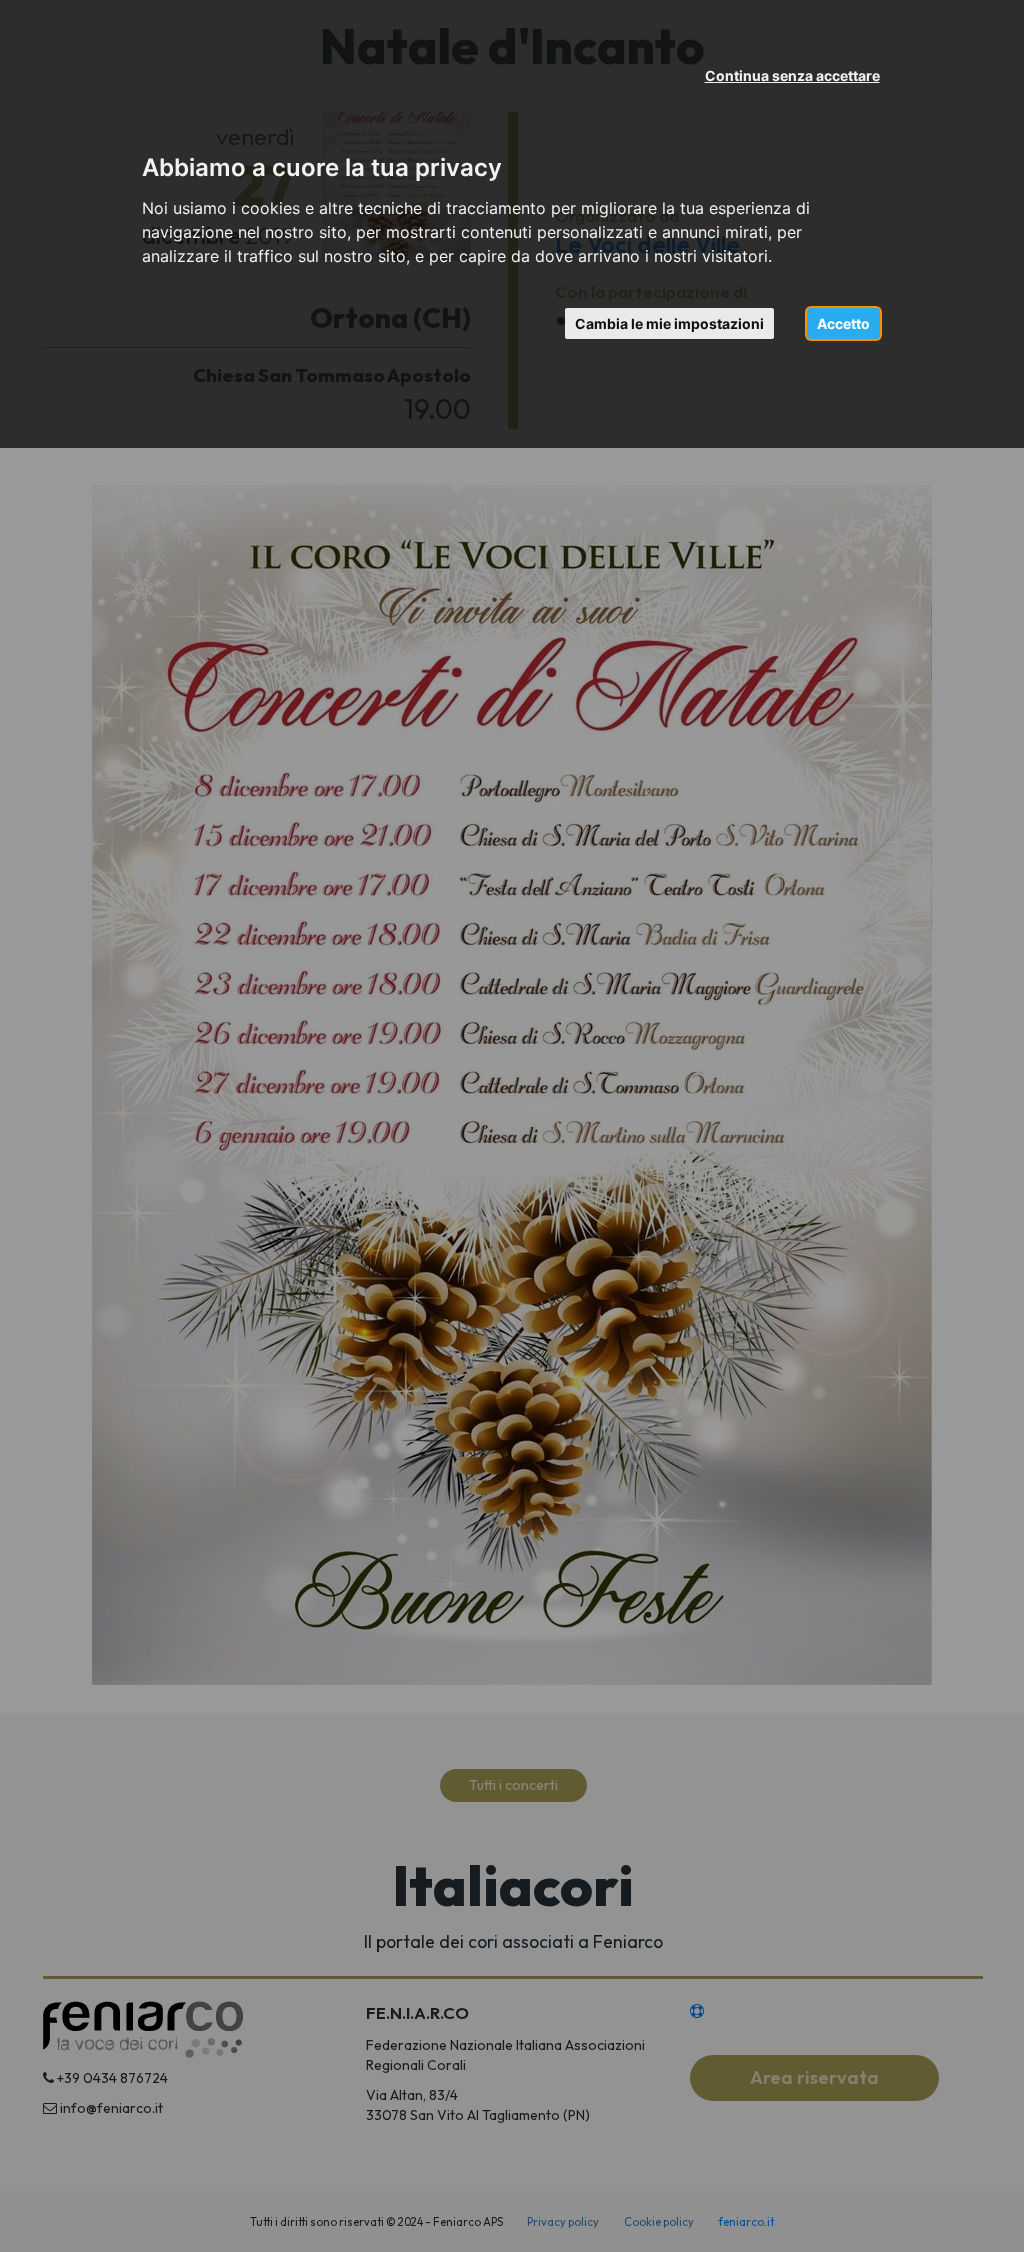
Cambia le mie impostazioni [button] (669, 323)
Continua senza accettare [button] (792, 75)
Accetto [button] (843, 323)
